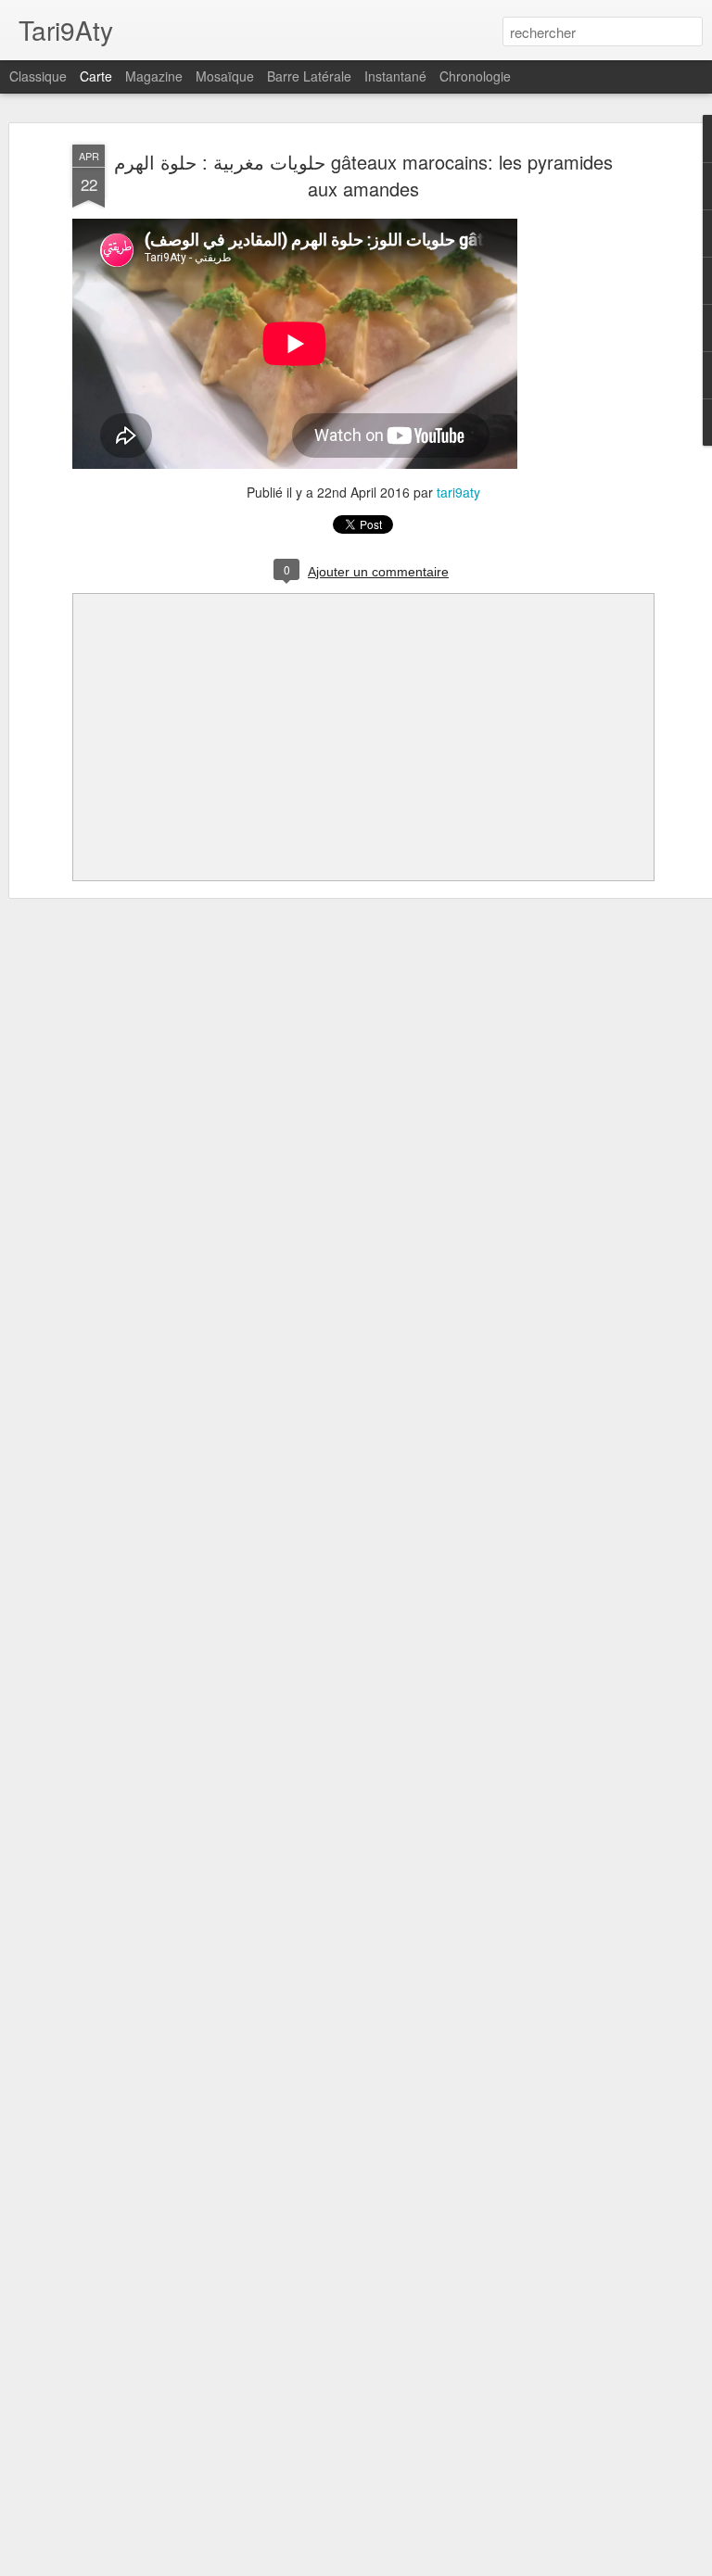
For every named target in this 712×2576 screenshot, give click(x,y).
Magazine (154, 76)
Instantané (395, 76)
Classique (38, 76)
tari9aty (458, 492)
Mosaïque (225, 76)
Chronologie (475, 76)
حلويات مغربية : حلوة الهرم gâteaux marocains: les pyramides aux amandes (363, 175)
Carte (96, 76)
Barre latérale (309, 76)
